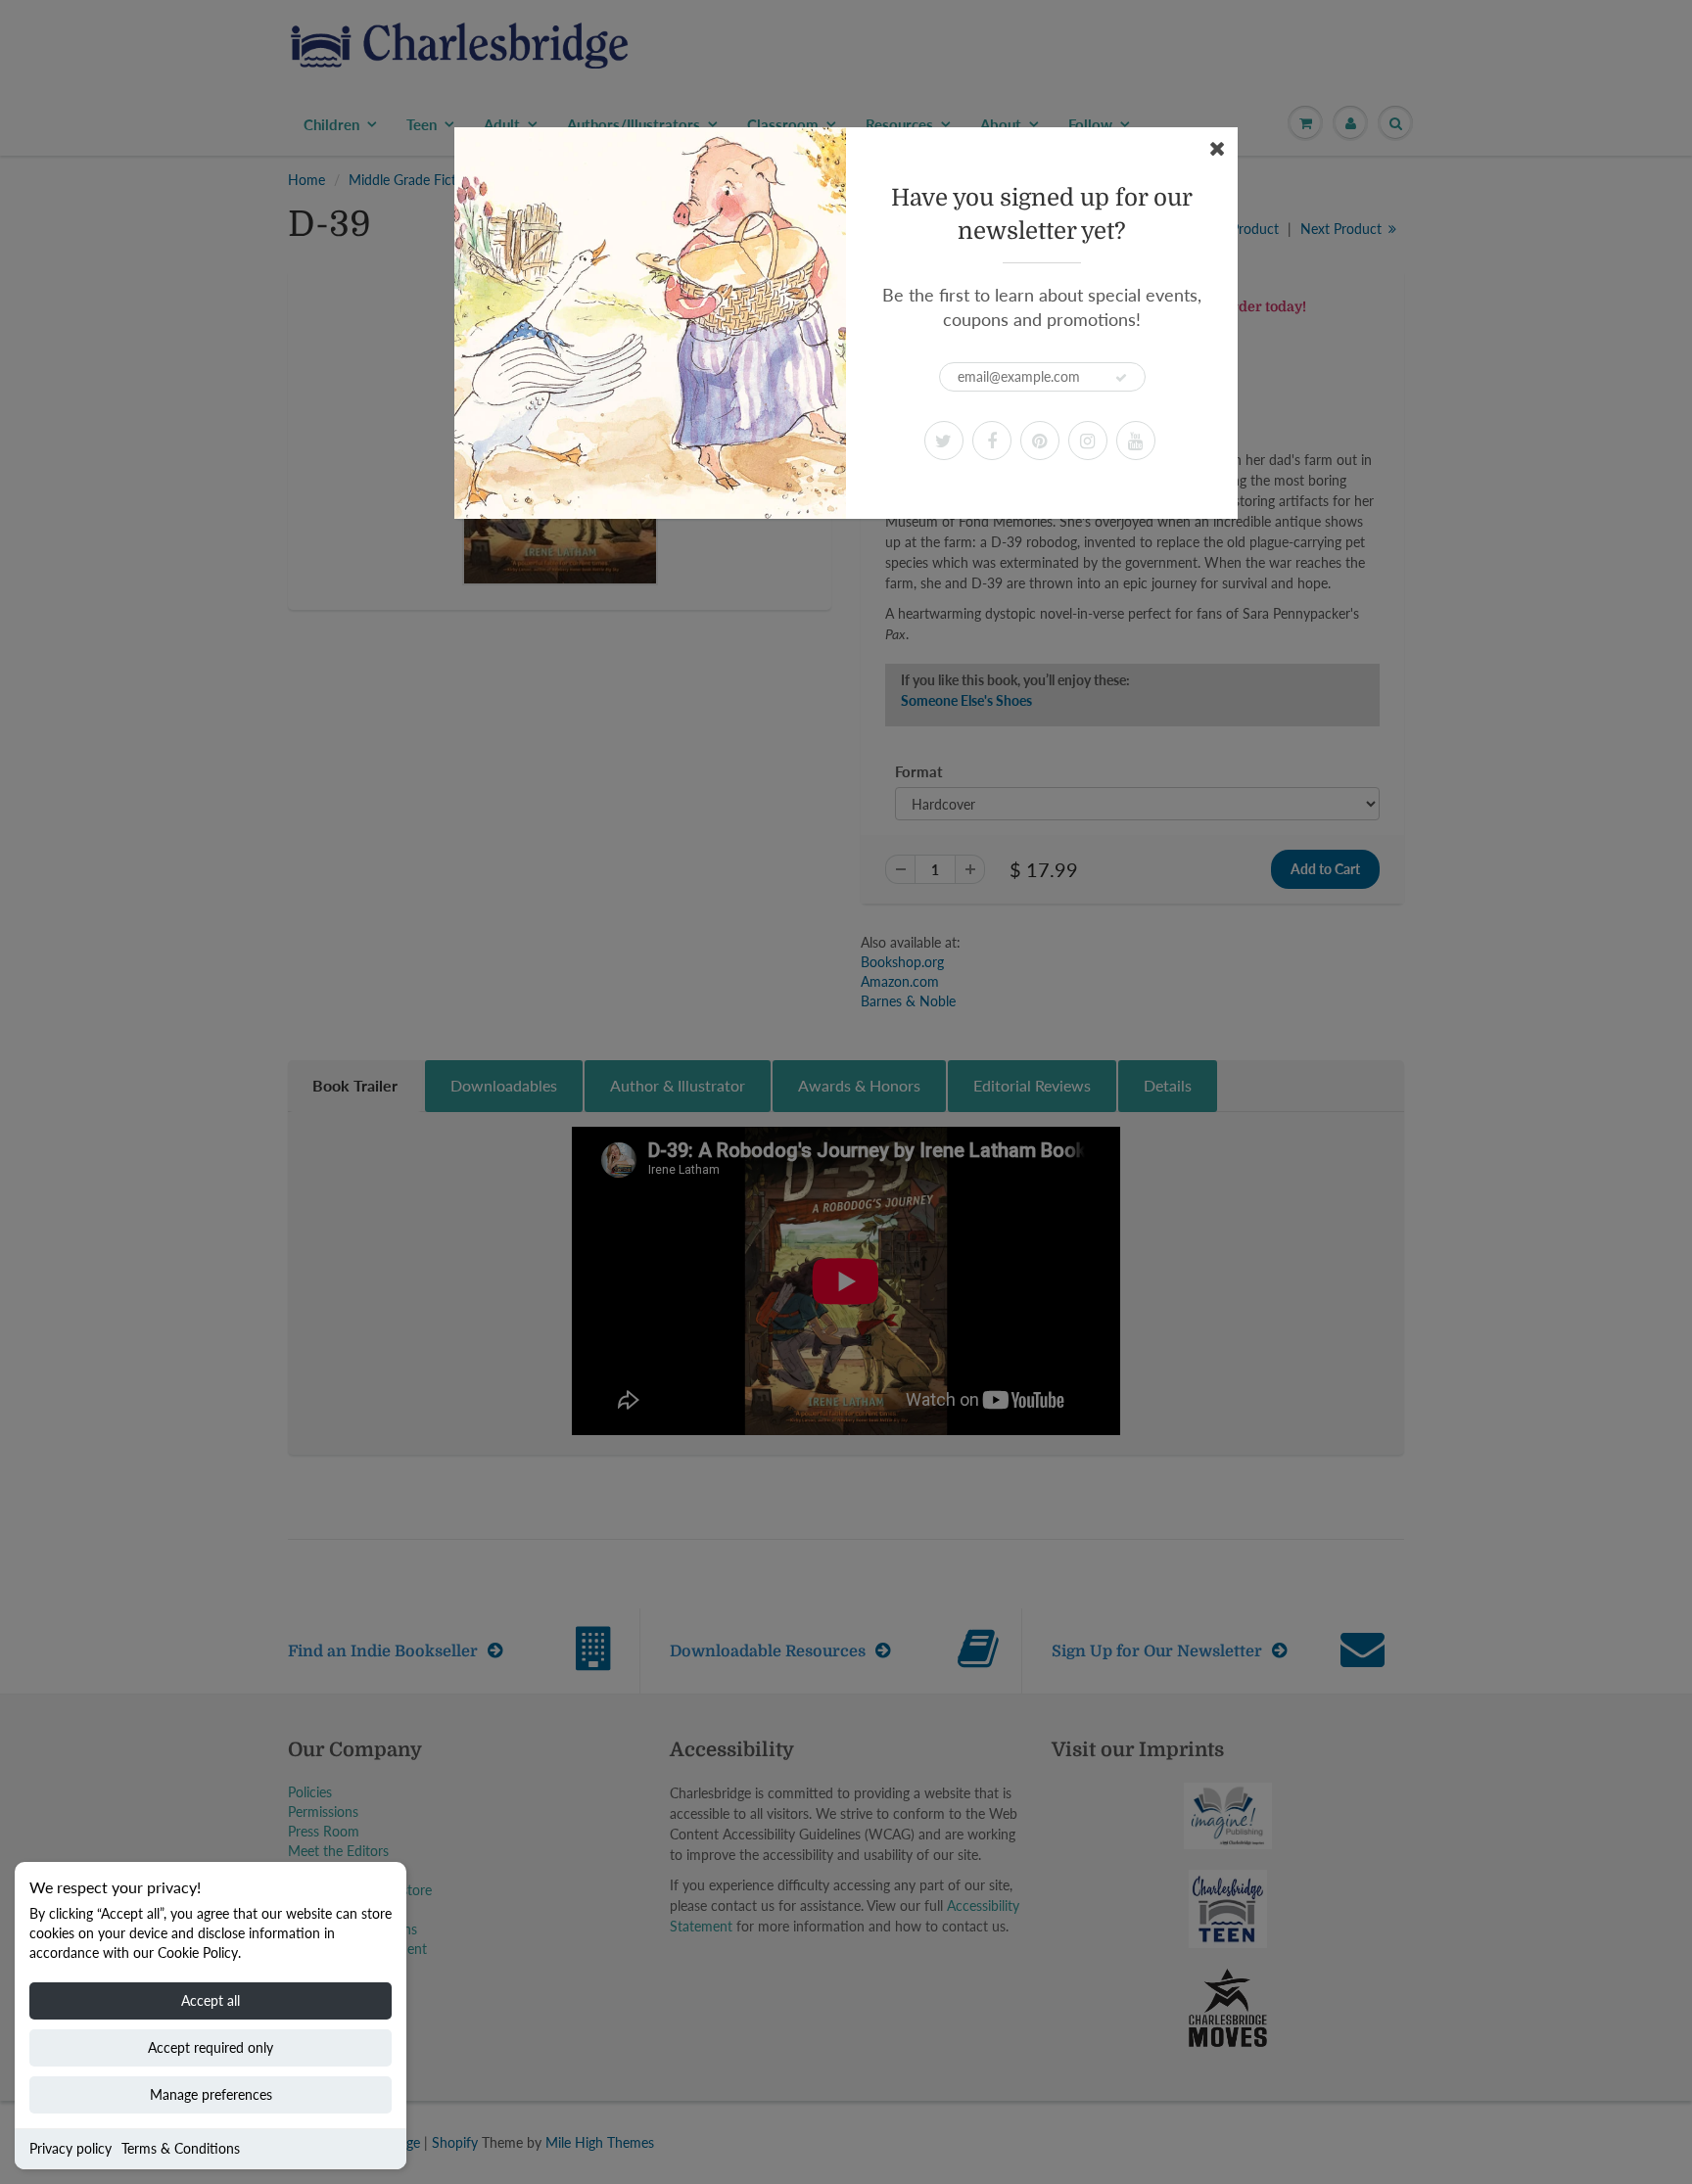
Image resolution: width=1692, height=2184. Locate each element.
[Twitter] (944, 441)
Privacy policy (70, 2148)
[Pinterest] (1040, 441)
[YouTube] (1136, 441)
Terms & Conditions (181, 2148)
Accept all (211, 2000)
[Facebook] (992, 441)
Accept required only (211, 2047)
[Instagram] (1088, 441)
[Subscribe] (1121, 378)
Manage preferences (211, 2094)
